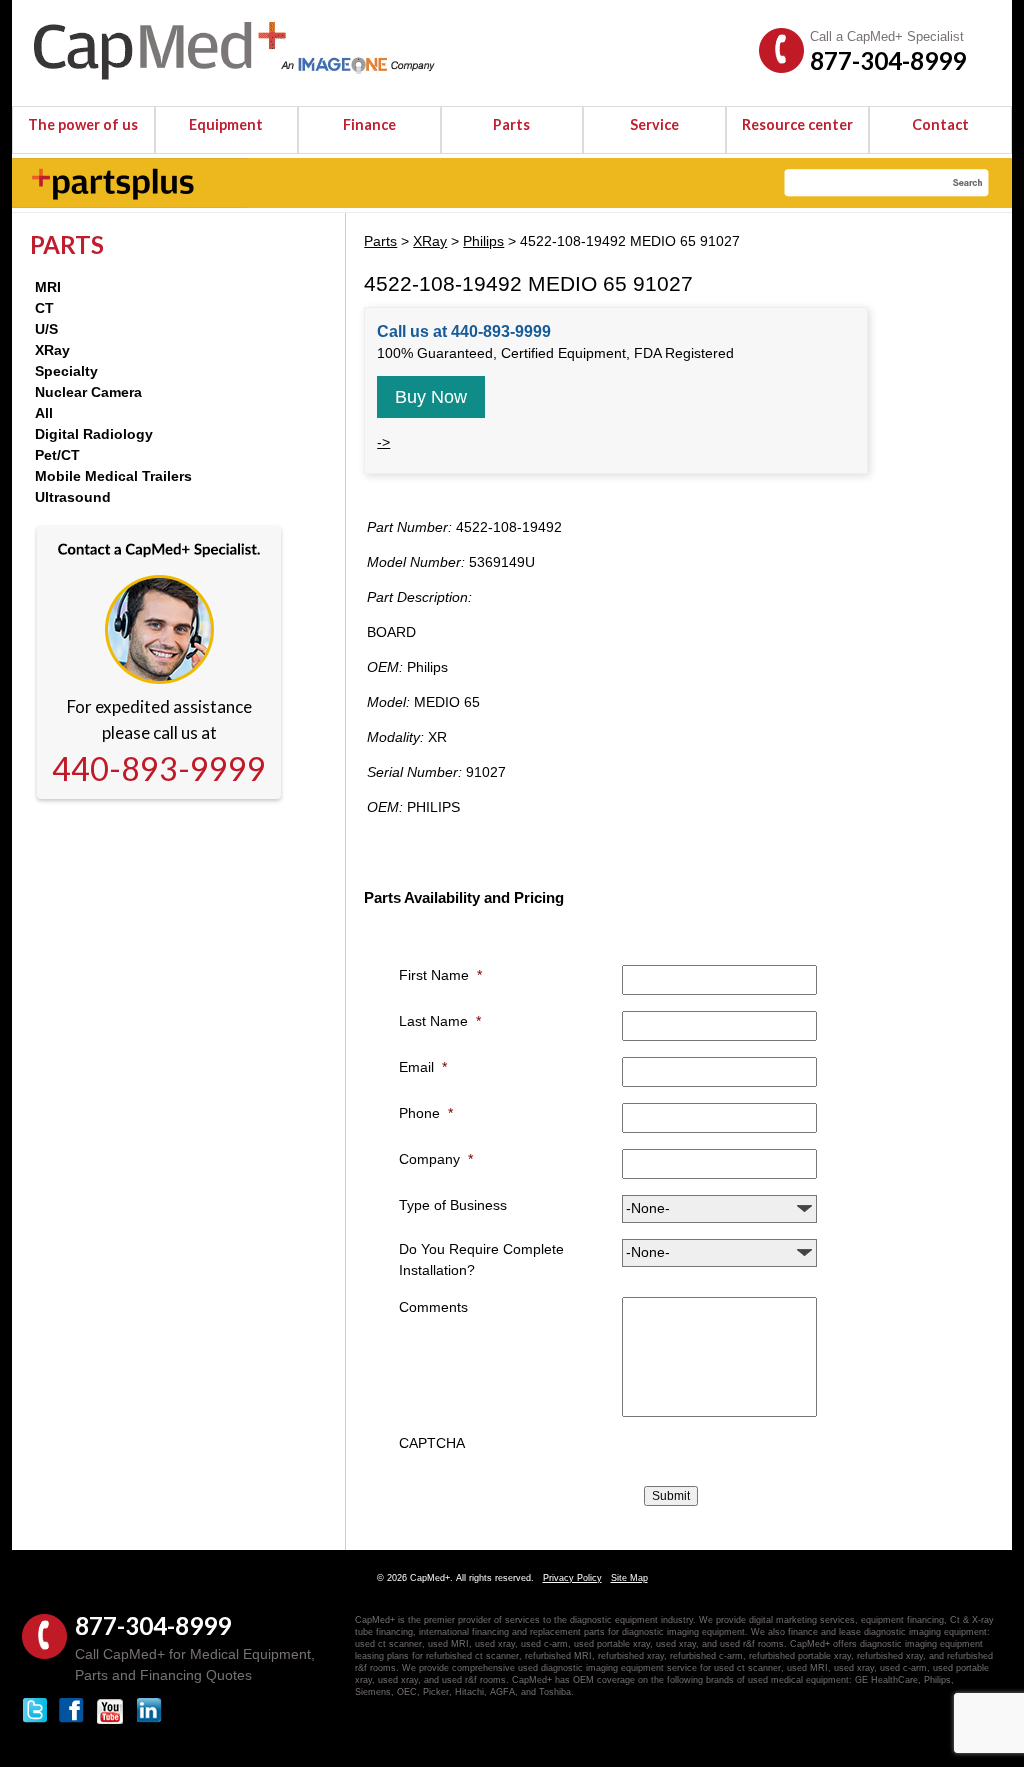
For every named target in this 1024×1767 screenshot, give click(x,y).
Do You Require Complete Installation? (481, 1259)
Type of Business (453, 1205)
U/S (46, 329)
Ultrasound (73, 497)
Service (654, 124)
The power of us (83, 124)
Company (436, 1159)
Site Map (629, 1578)
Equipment (226, 124)
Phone (426, 1113)
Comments (433, 1307)
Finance (369, 124)
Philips (483, 241)
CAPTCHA (432, 1443)
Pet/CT (57, 455)
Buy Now (431, 397)
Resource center (797, 124)
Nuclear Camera (88, 392)
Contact (940, 124)
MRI (48, 287)
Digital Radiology (94, 434)
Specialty (66, 371)
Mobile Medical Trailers (113, 476)
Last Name (440, 1021)
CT (44, 308)
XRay (52, 350)
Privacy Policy (572, 1578)
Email (423, 1067)
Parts (511, 124)
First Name (440, 975)
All (44, 413)
